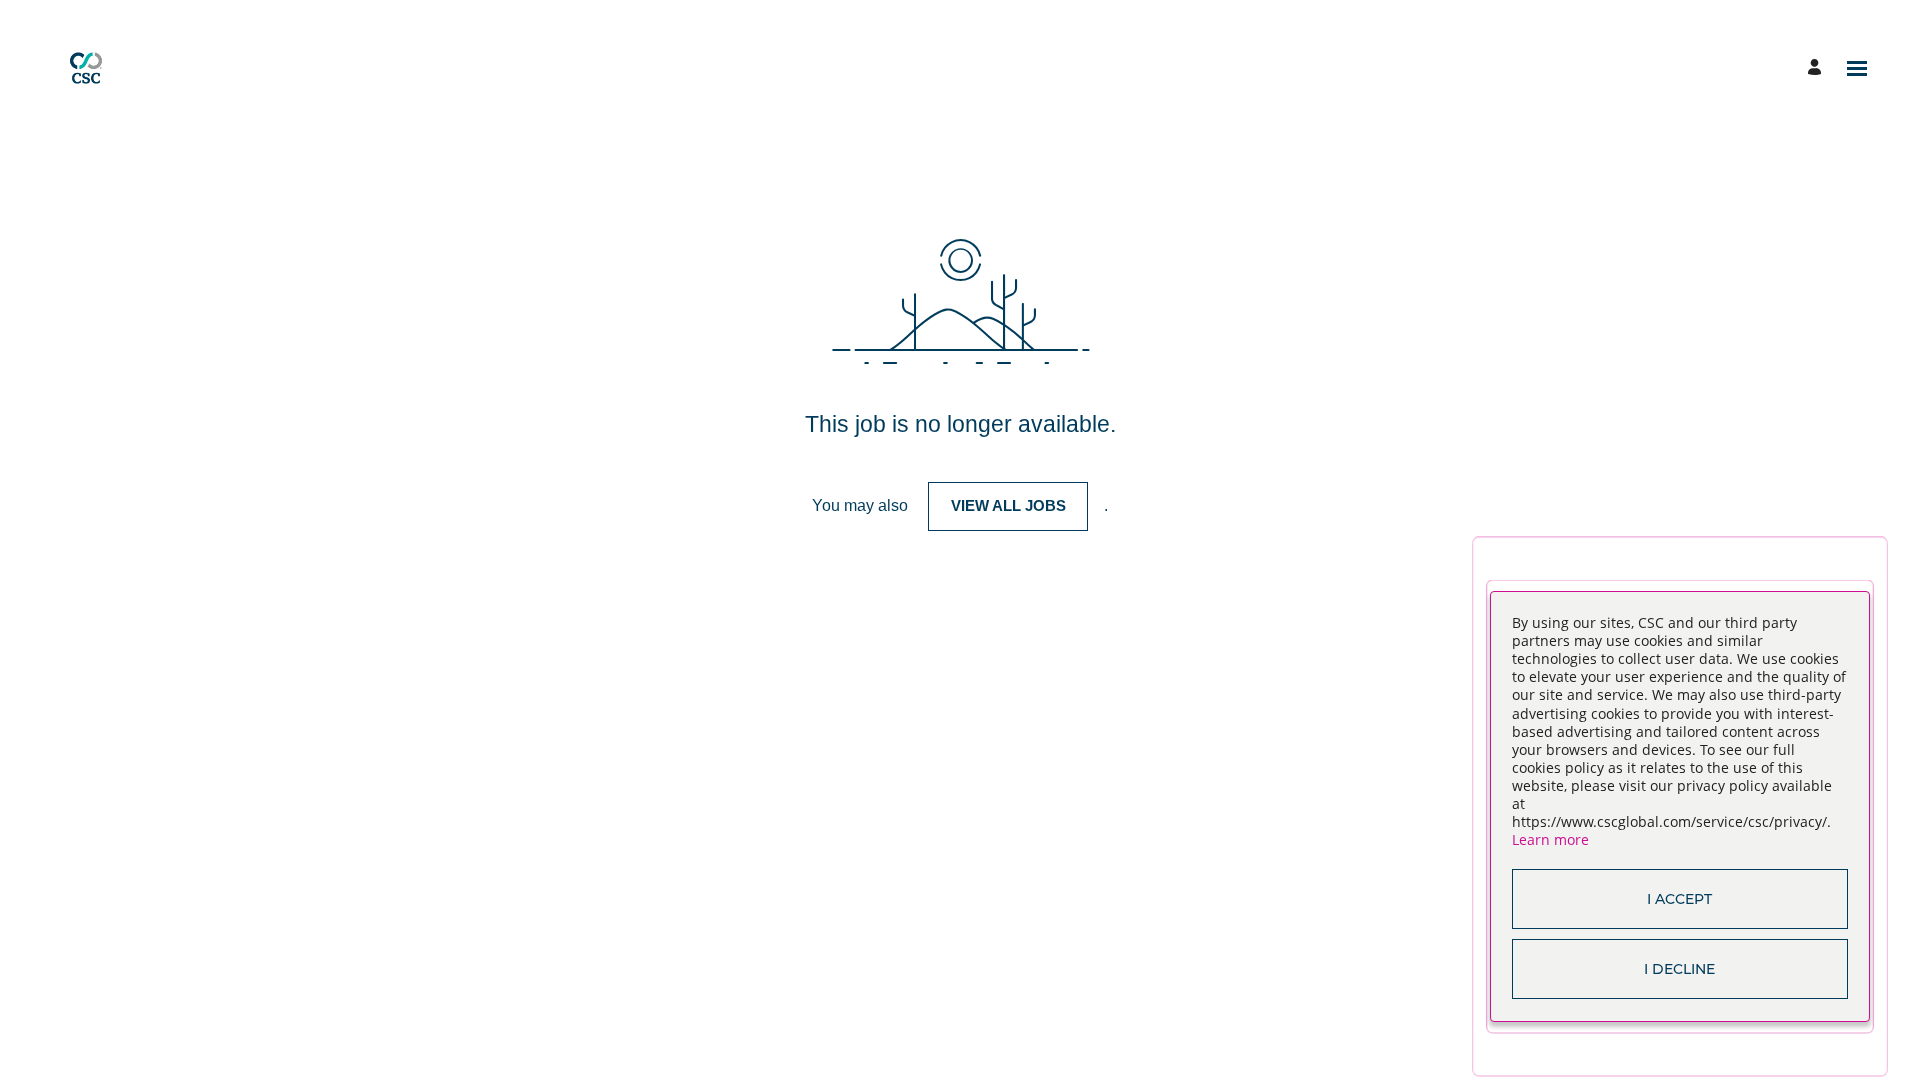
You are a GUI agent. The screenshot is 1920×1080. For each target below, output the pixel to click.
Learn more (1550, 839)
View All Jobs (1008, 505)
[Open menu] (1857, 68)
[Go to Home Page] (86, 68)
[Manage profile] (1817, 68)
